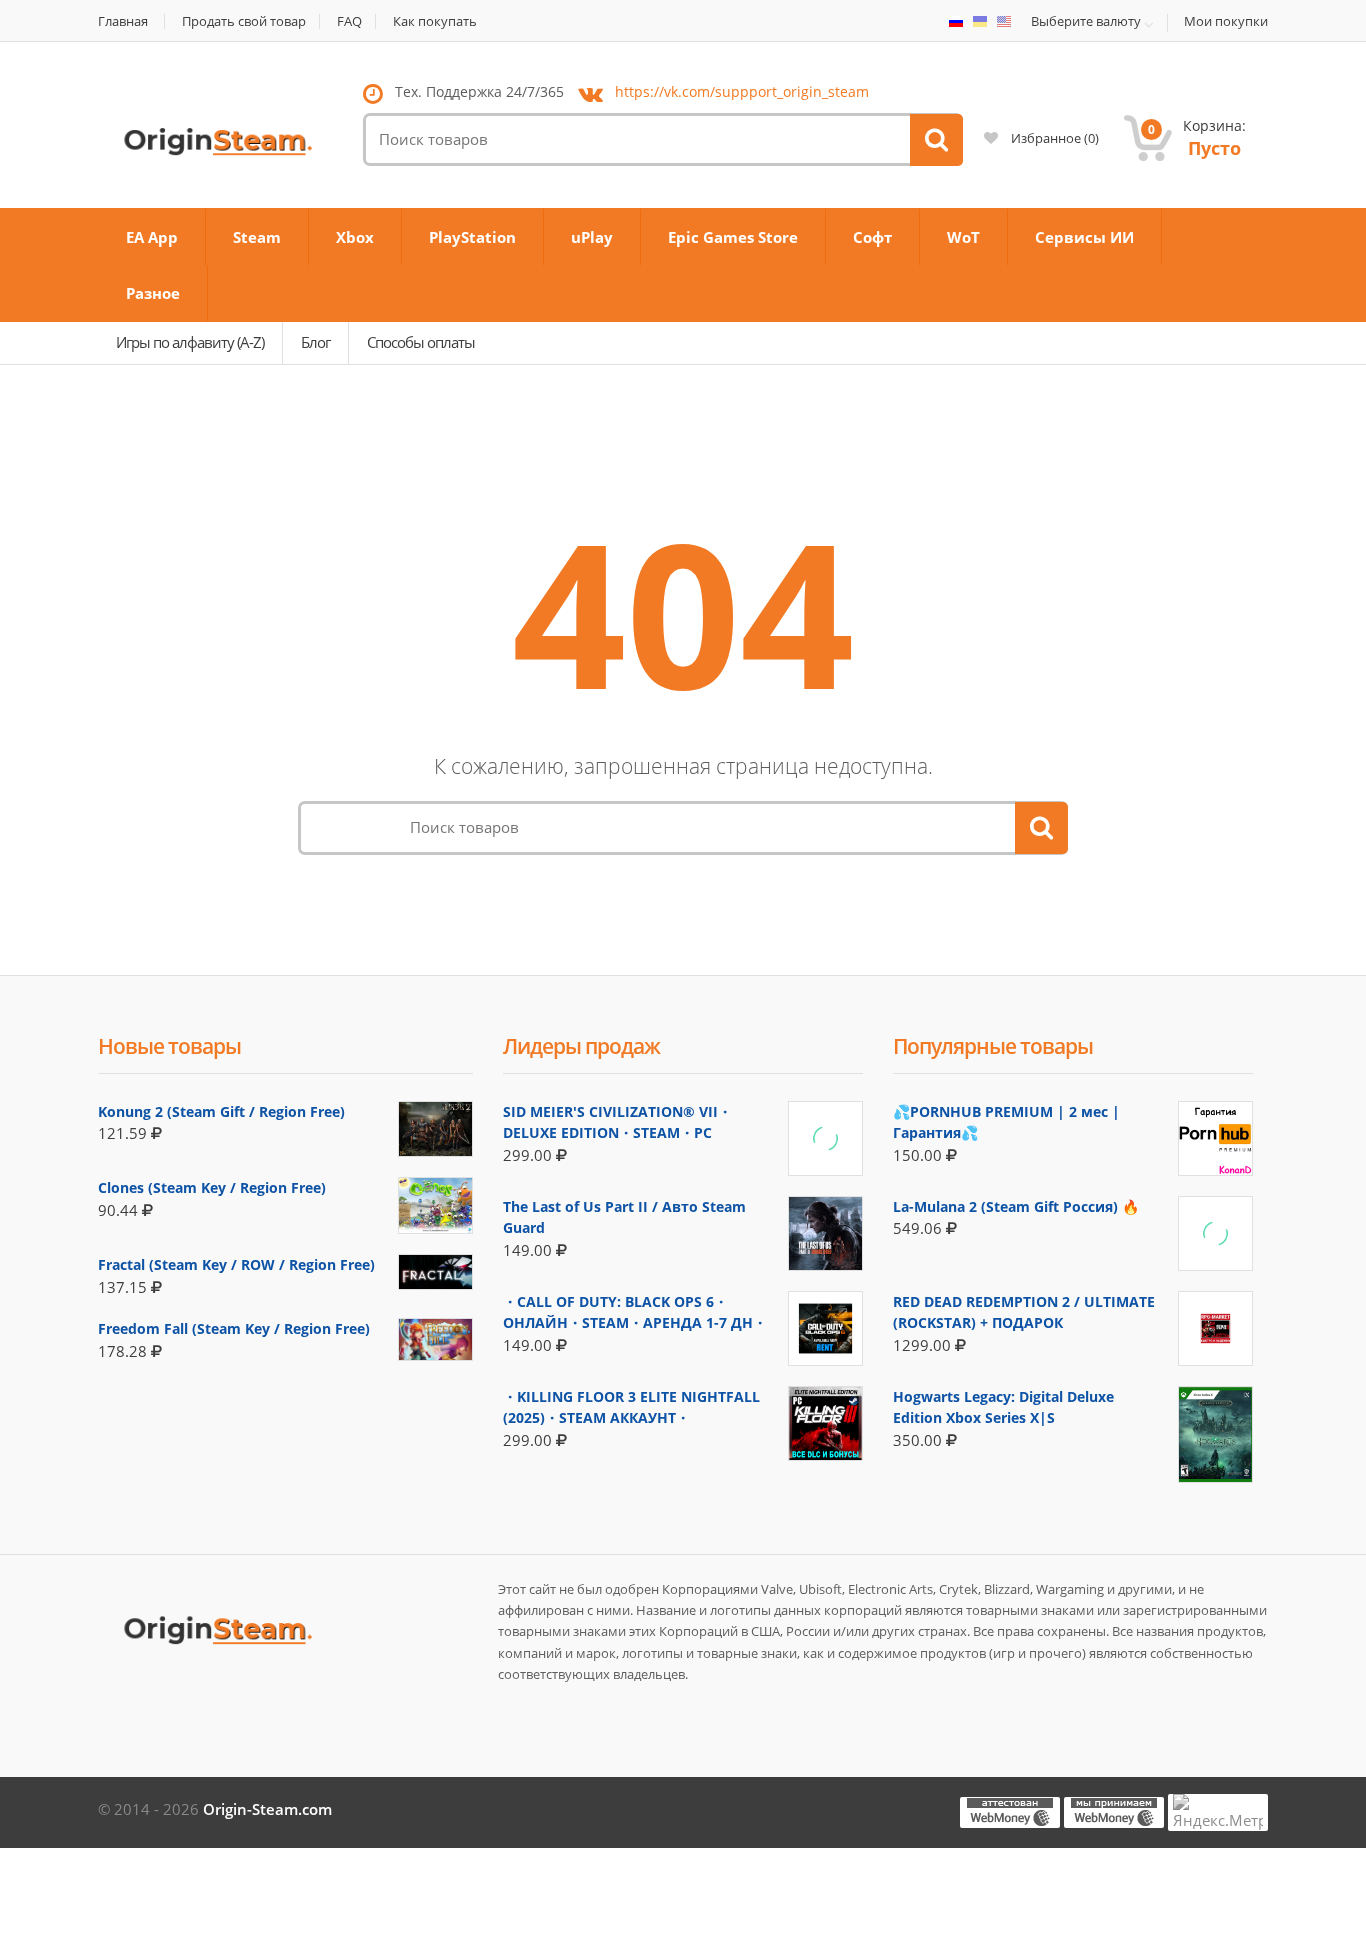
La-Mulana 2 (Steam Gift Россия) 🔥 (1016, 1206)
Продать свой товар (244, 21)
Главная (123, 21)
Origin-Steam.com (267, 1809)
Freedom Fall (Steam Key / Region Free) (234, 1328)
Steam (257, 237)
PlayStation (472, 237)
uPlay (592, 237)
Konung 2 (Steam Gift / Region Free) (221, 1111)
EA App (152, 237)
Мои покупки (1226, 21)
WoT (963, 237)
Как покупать (435, 21)
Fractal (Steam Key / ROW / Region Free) (236, 1264)
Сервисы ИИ (1084, 237)
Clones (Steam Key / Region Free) (212, 1187)
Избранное (1053, 138)
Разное (153, 293)
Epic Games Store (733, 237)
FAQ (349, 21)
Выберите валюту (1086, 22)
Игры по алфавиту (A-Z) (190, 342)
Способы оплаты (421, 342)
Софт (872, 237)
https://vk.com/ (742, 91)
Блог (315, 342)
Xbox (355, 237)
